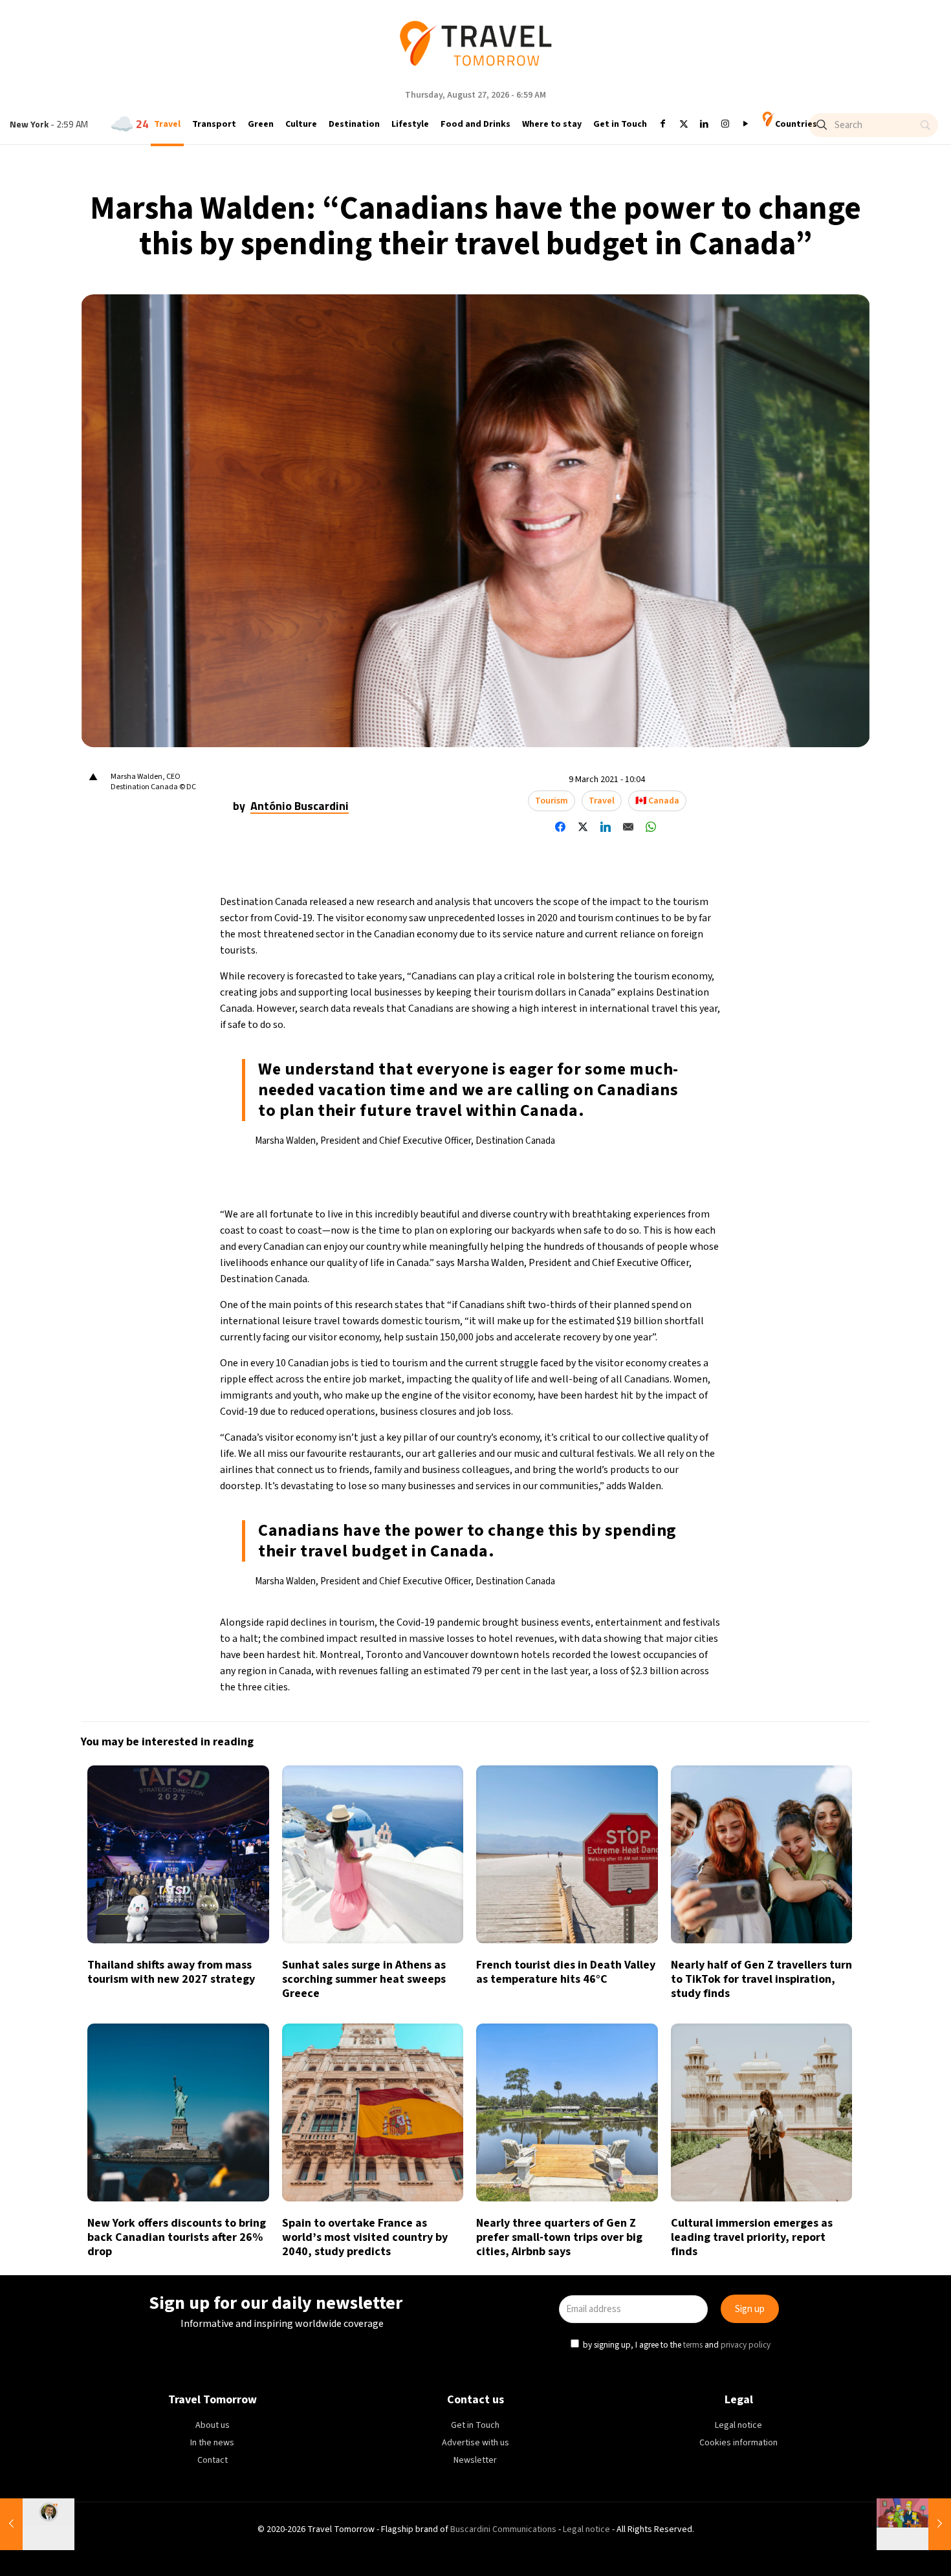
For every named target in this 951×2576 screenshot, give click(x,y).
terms (600, 1347)
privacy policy (653, 1347)
